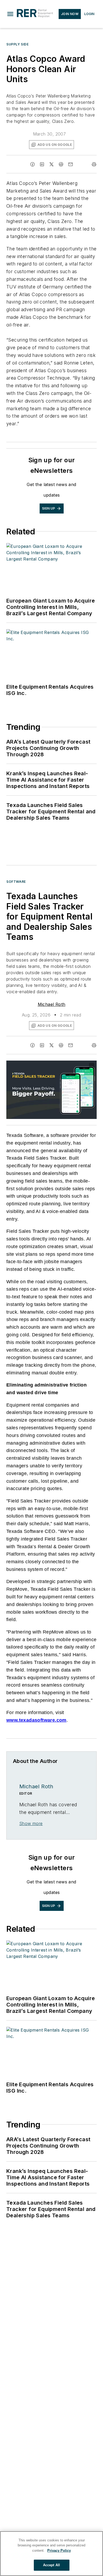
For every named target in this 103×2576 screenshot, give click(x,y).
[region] (51, 2554)
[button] (10, 14)
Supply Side (18, 44)
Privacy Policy (59, 2551)
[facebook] (32, 164)
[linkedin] (42, 164)
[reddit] (61, 164)
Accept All (51, 2565)
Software (16, 882)
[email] (71, 164)
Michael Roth (52, 1004)
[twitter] (51, 164)
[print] (94, 164)
